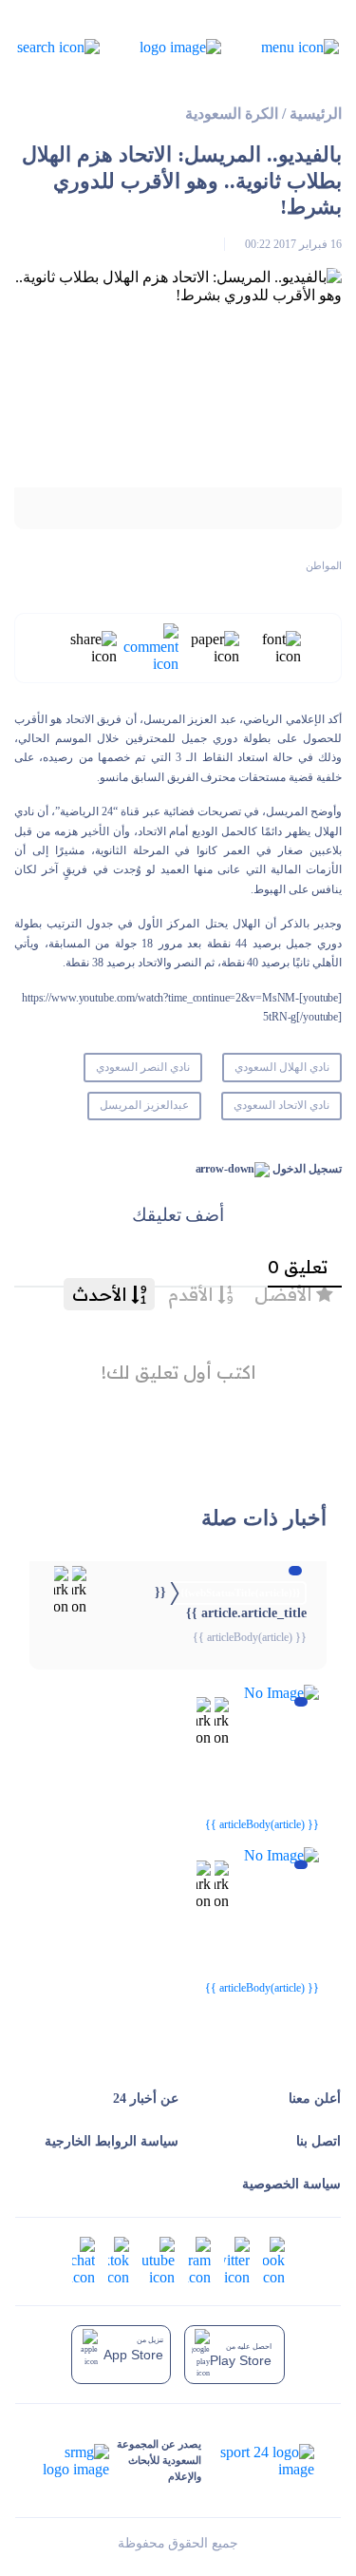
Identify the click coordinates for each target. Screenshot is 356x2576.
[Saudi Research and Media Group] (76, 2461)
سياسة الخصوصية (291, 2184)
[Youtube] (159, 2259)
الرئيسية (316, 114)
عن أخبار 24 (146, 2099)
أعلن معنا (315, 2099)
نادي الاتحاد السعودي (281, 1105)
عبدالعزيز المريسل (144, 1105)
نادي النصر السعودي (143, 1067)
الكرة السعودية (232, 114)
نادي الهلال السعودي (282, 1067)
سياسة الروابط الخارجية (112, 2141)
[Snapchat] (84, 2259)
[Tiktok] (119, 2259)
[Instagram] (199, 2259)
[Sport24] (257, 2461)
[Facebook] (274, 2259)
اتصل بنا (319, 2141)
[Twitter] (237, 2259)
